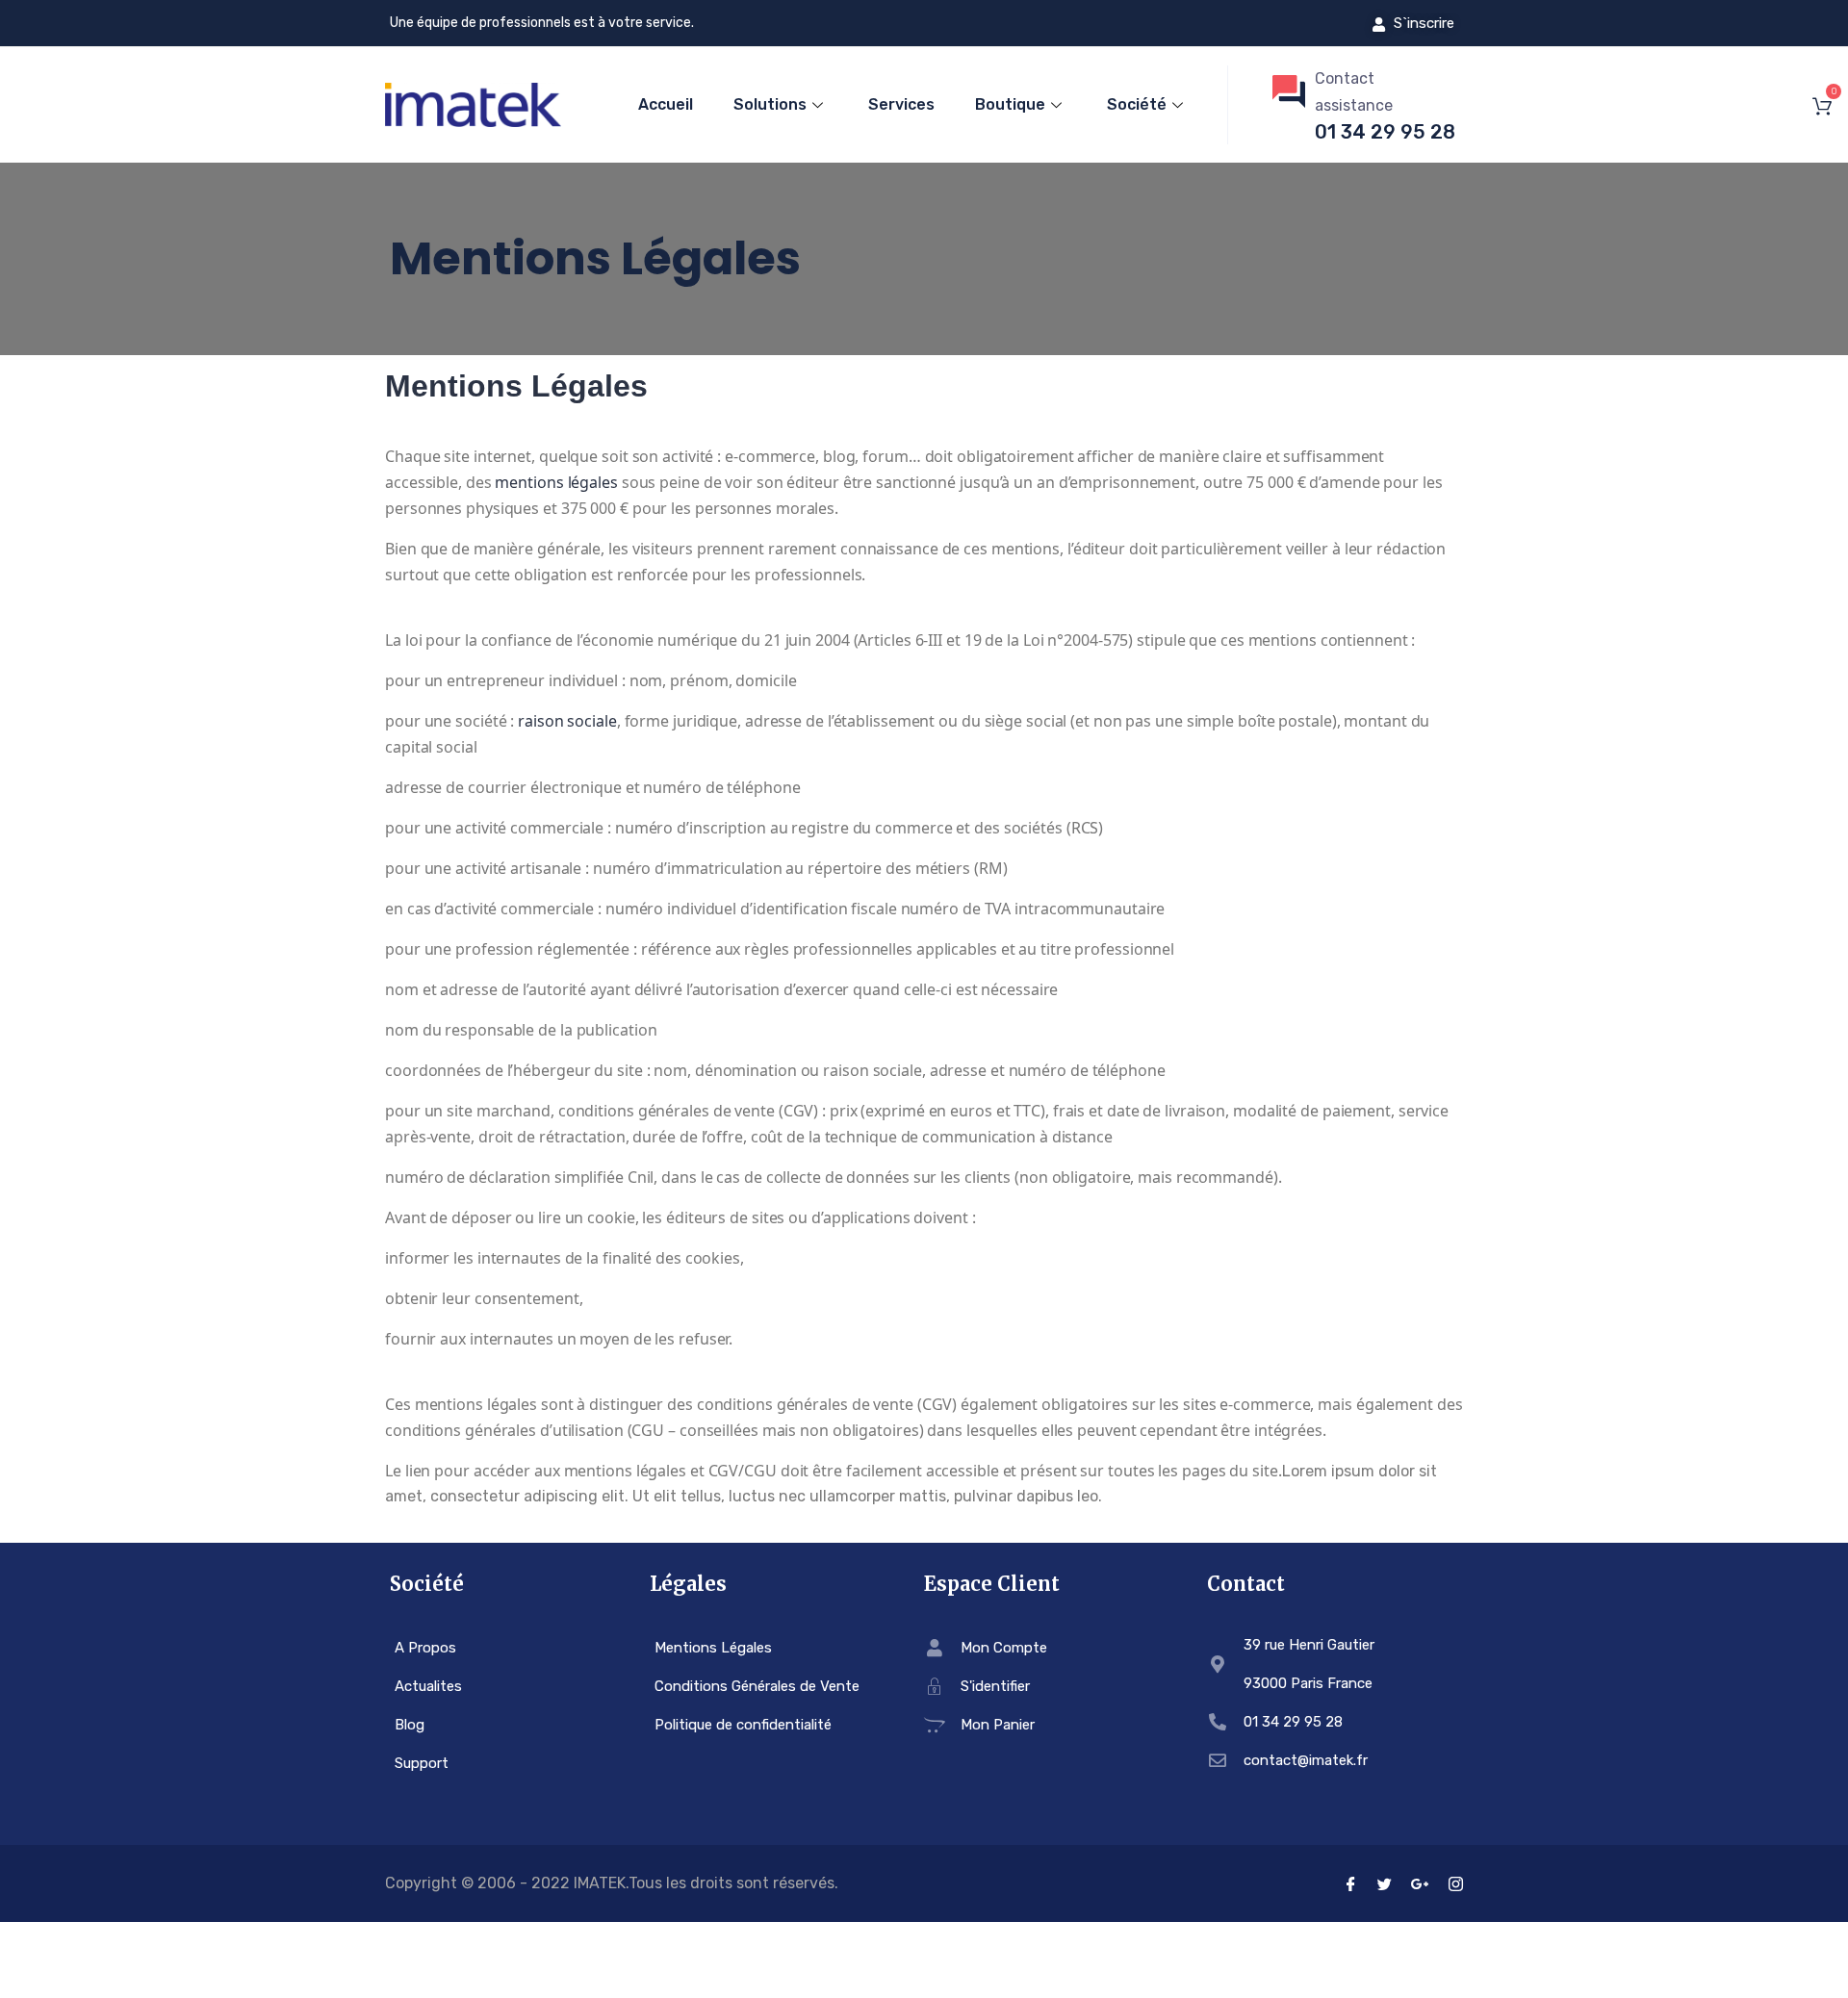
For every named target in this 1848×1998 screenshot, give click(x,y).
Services (901, 104)
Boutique (1010, 104)
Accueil (666, 104)
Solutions (770, 104)
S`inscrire (1422, 23)
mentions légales (556, 482)
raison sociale (567, 721)
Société (1137, 104)
